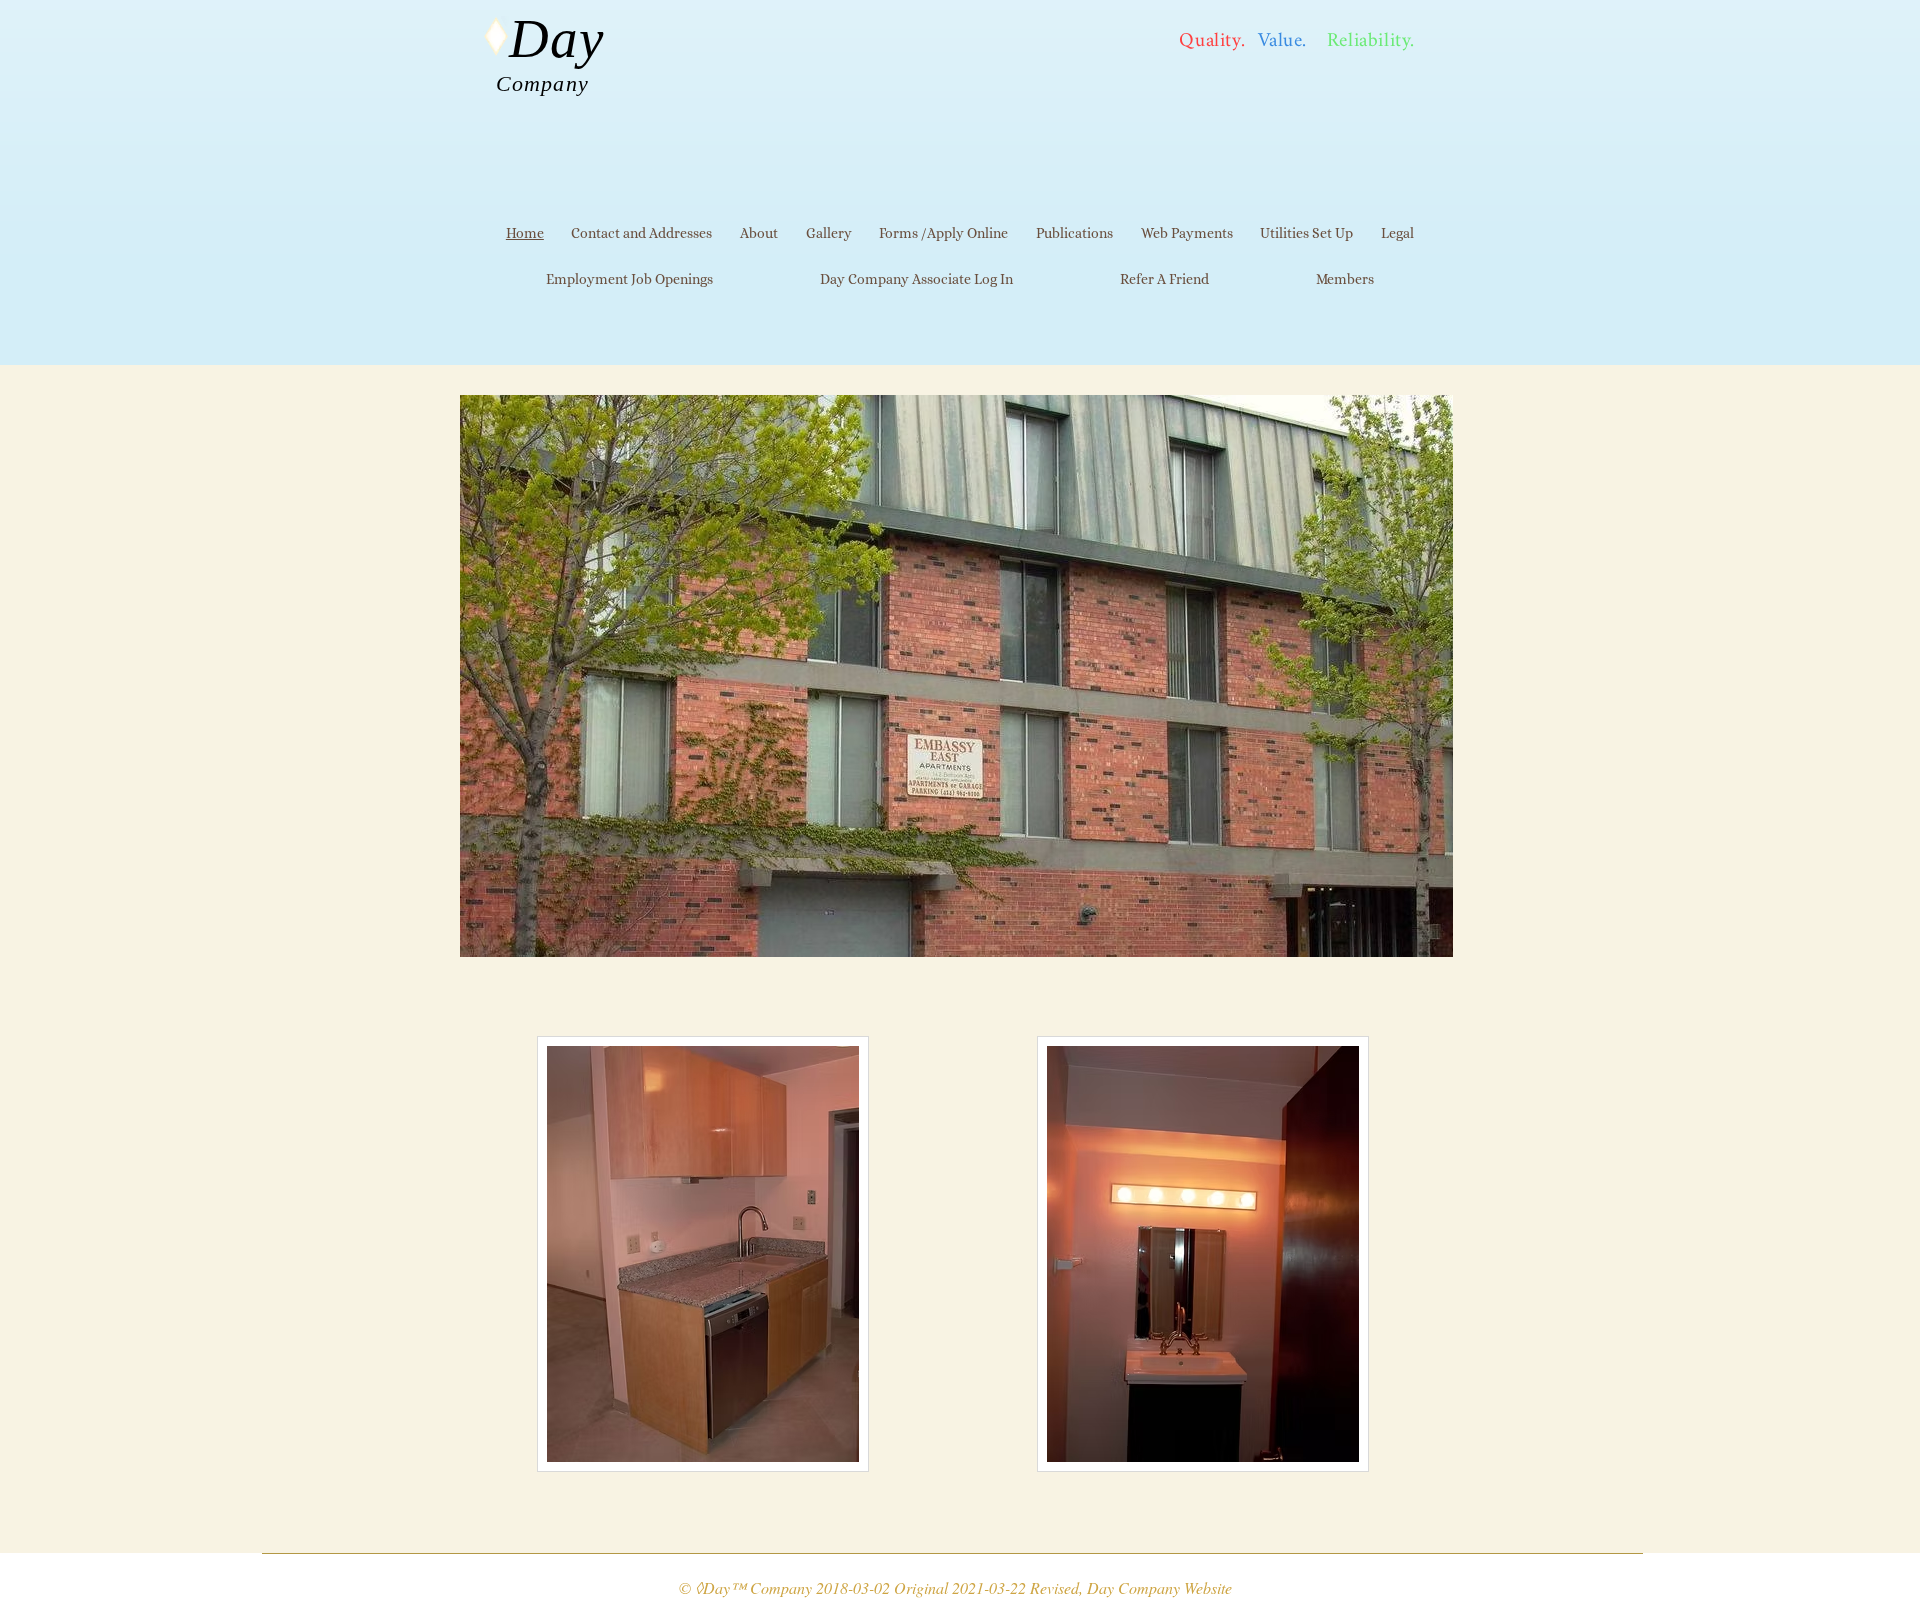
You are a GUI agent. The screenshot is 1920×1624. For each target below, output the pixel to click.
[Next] (1425, 939)
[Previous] (481, 939)
